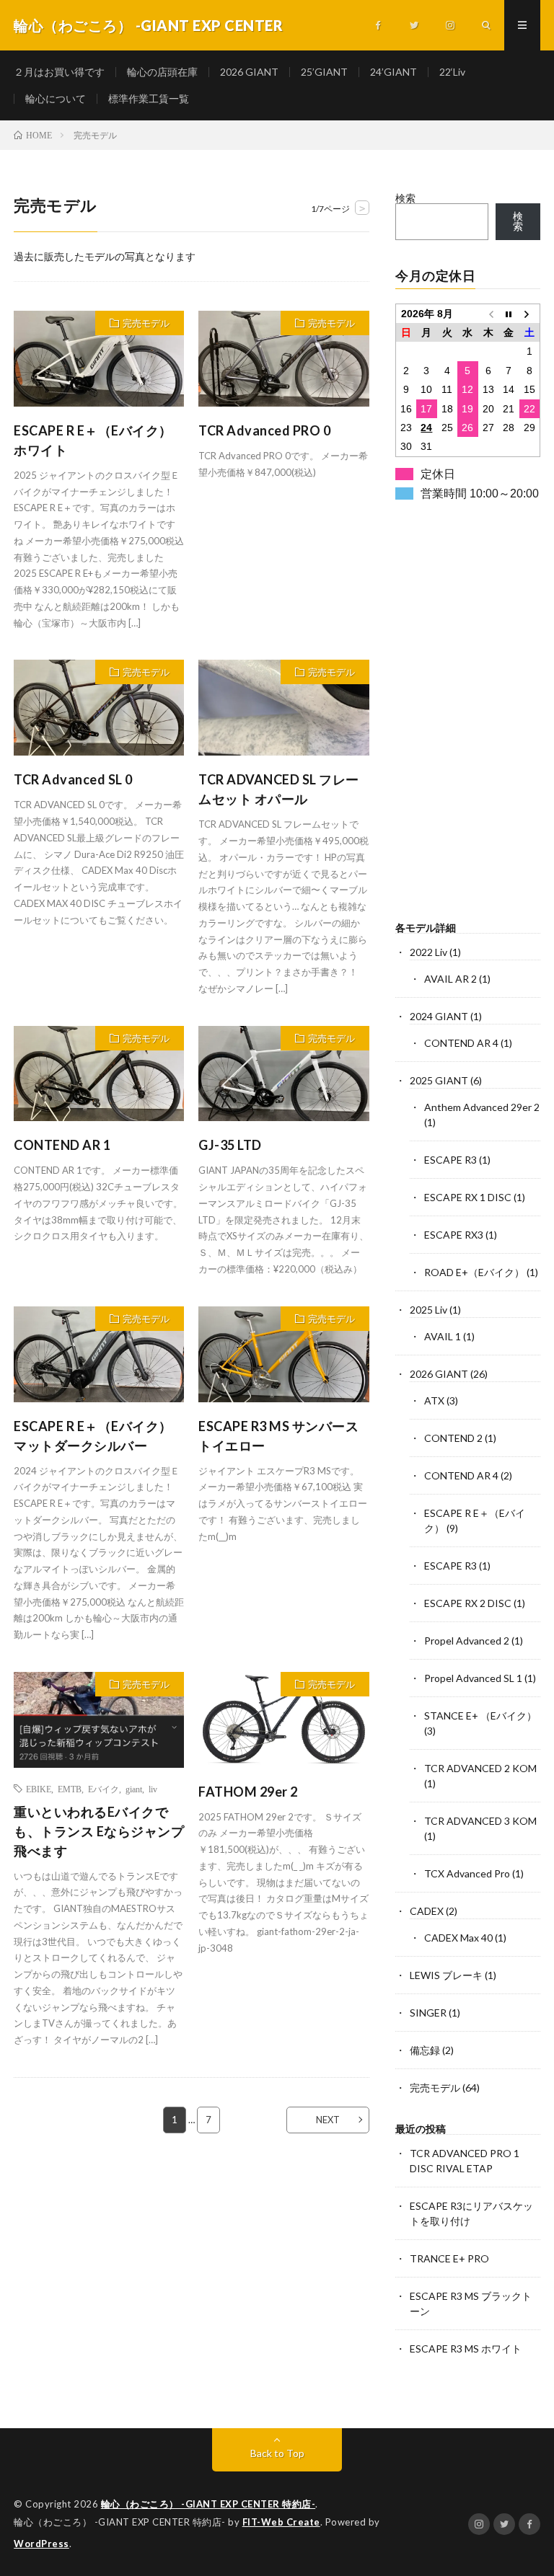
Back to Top (277, 2453)
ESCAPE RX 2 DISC (468, 1603)
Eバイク (104, 1789)
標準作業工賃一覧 (149, 98)
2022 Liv (428, 952)
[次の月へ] (530, 313)
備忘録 (425, 2050)
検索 (405, 198)
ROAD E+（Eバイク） (474, 1272)
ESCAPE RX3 (454, 1235)
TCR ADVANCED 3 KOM (480, 1821)
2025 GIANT (439, 1080)
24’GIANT (393, 72)
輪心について (56, 98)
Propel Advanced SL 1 (473, 1678)
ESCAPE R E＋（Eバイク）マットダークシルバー (93, 1436)
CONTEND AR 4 (461, 1043)
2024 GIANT (439, 1016)
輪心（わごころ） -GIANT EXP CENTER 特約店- (208, 2504)
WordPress (41, 2544)
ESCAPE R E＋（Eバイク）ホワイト (93, 440)
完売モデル (146, 323)
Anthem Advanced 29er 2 (482, 1107)
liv (153, 1789)
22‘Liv (452, 72)
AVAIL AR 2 (450, 979)
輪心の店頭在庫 (162, 72)
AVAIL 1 (443, 1336)
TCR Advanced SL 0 (73, 779)
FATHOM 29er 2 (248, 1792)
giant (134, 1789)
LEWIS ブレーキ (446, 1975)
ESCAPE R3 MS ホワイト (466, 2349)
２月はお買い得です (59, 72)
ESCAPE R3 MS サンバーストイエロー (278, 1436)
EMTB (70, 1789)
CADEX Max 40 (458, 1938)
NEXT (328, 2120)
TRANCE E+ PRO (449, 2258)
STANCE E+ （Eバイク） (480, 1716)
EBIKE (39, 1789)
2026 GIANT (249, 72)
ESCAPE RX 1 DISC (468, 1197)
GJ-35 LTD (230, 1145)
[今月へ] (509, 313)
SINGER (428, 2013)
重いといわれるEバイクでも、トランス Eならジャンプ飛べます (99, 1831)
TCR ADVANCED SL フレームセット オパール (279, 789)
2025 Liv (428, 1310)
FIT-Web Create (281, 2522)
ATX (434, 1400)
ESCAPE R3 (450, 1160)
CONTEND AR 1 (62, 1145)
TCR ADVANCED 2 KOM (480, 1768)
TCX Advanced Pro (467, 1873)
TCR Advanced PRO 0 (264, 430)
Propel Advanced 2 (467, 1641)
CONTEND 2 (453, 1438)
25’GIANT (324, 72)
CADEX (427, 1911)
